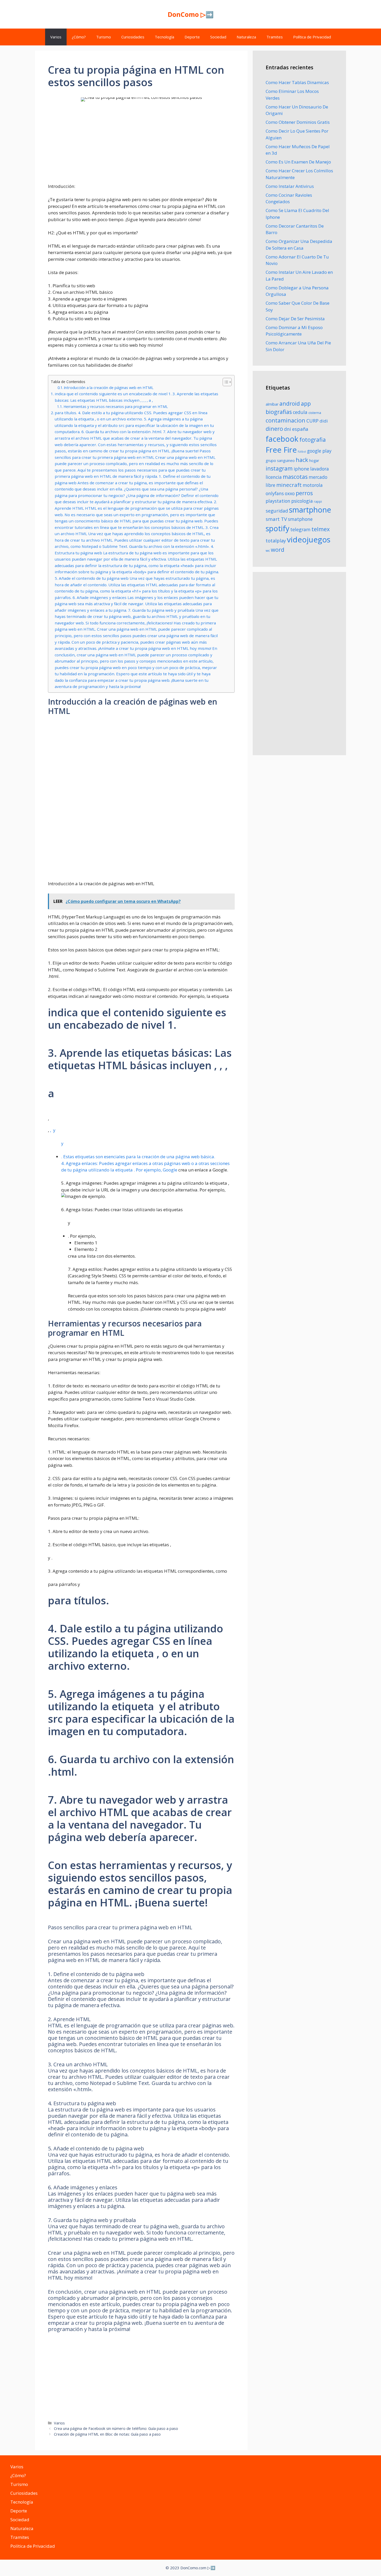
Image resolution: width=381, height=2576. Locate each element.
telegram (300, 529)
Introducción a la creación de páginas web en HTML (109, 387)
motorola (313, 485)
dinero (274, 429)
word (278, 550)
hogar (314, 461)
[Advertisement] (141, 147)
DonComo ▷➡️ (191, 14)
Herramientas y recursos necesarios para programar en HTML (116, 407)
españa (300, 429)
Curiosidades (133, 37)
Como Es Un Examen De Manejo (298, 162)
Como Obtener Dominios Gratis (298, 122)
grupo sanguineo (280, 461)
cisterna (315, 413)
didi (324, 421)
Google (170, 1170)
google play (319, 451)
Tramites (275, 37)
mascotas (295, 477)
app (306, 403)
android (290, 403)
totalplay (276, 541)
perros (304, 493)
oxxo (290, 493)
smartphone (310, 510)
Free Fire (281, 450)
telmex (321, 529)
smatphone (300, 519)
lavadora (320, 469)
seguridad (277, 511)
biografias (279, 412)
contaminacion (285, 420)
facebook (282, 439)
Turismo (104, 37)
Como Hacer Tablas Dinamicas (297, 82)
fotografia (313, 439)
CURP (312, 421)
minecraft (289, 485)
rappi (318, 502)
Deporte (192, 37)
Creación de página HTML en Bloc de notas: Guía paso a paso (107, 2434)
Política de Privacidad (312, 37)
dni (288, 429)
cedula (300, 412)
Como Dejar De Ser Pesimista (295, 319)
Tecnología (164, 37)
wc (268, 550)
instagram (279, 468)
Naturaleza (246, 37)
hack (302, 460)
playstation (278, 501)
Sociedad (218, 37)
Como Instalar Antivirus (290, 186)
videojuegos (309, 540)
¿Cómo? (79, 37)
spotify (277, 528)
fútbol (302, 452)
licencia (274, 477)
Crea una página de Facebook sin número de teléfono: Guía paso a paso (116, 2428)
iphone (301, 469)
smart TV (276, 519)
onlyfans (275, 493)
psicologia (302, 501)
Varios (56, 37)
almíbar (272, 404)
